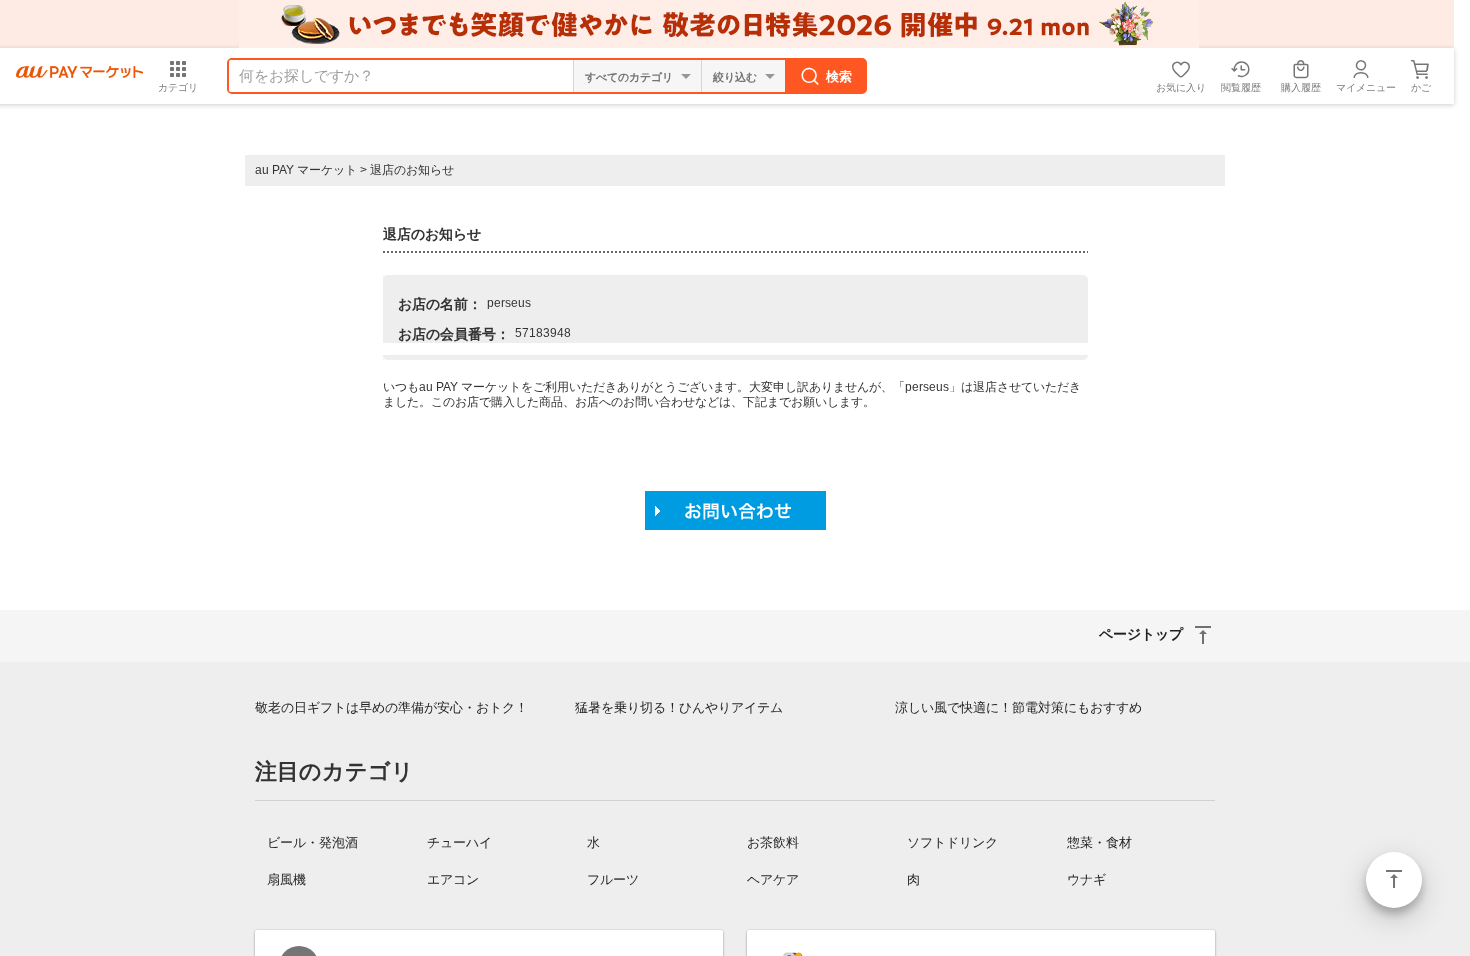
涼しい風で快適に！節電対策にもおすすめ (1018, 707)
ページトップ (1394, 880)
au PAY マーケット (306, 170)
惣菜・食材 (1099, 842)
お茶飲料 (773, 842)
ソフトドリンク (952, 842)
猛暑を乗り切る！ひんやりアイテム (679, 707)
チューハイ (459, 842)
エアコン (453, 879)
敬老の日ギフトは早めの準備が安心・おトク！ (391, 707)
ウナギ (1086, 879)
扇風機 (286, 879)
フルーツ (613, 879)
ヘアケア (773, 879)
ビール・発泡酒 (312, 842)
